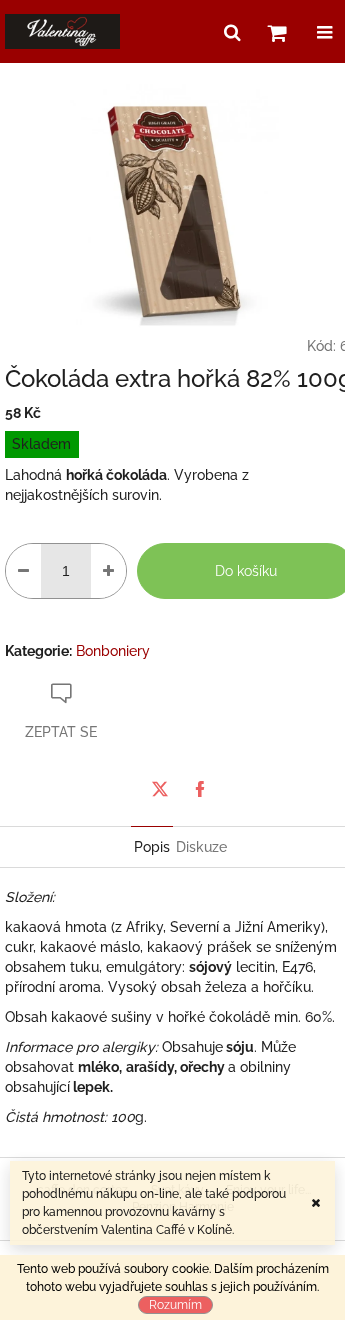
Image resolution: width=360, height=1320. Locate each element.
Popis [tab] (152, 847)
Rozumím (175, 1305)
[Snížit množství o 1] (23, 571)
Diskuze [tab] (201, 847)
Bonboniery (113, 651)
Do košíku (246, 571)
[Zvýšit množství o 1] (108, 571)
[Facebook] (200, 789)
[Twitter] (160, 789)
